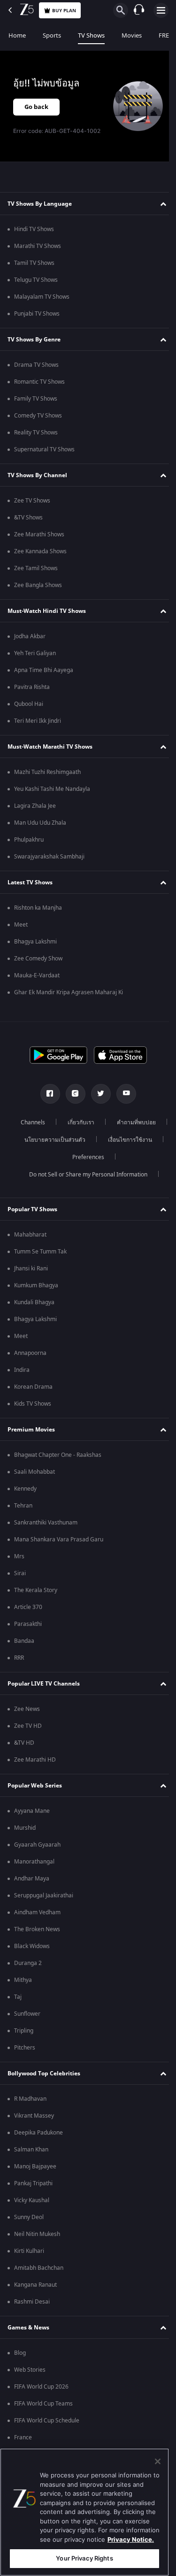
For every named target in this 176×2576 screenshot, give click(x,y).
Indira (22, 1370)
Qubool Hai (29, 704)
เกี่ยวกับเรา (108, 1122)
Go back (36, 107)
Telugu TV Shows (36, 280)
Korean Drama (33, 1387)
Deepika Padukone (38, 2133)
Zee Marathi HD (35, 1760)
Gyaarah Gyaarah (37, 1845)
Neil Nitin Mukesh (37, 2234)
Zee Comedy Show (38, 959)
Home (17, 35)
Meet (21, 925)
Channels (60, 1122)
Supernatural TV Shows (44, 449)
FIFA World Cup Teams (43, 2404)
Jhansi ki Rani (31, 1269)
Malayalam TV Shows (42, 297)
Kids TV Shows (33, 1404)
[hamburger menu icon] (161, 10)
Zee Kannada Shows (40, 551)
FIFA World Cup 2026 (41, 2387)
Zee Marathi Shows (39, 534)
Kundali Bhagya (34, 1302)
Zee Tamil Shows (36, 568)
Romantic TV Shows (39, 382)
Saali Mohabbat (34, 1472)
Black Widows (32, 1946)
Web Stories (30, 2370)
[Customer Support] (139, 10)
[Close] (158, 2461)
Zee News (27, 1709)
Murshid (25, 1828)
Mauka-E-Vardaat (37, 975)
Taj (18, 1997)
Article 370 (28, 1607)
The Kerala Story (36, 1590)
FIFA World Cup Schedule (47, 2421)
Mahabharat (30, 1235)
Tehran (23, 1506)
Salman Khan (31, 2150)
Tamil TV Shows (34, 263)
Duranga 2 (28, 1963)
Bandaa (24, 1641)
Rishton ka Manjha (38, 908)
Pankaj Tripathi (33, 2183)
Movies (132, 35)
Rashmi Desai (32, 2302)
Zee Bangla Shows (38, 585)
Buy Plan (64, 11)
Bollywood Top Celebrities (44, 2073)
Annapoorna (30, 1353)
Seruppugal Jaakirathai (44, 1895)
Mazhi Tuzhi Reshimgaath (47, 772)
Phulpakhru (29, 840)
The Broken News (37, 1929)
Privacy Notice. (131, 2539)
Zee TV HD (28, 1726)
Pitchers (25, 2048)
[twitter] (97, 1094)
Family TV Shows (36, 399)
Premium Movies (31, 1430)
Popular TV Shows (32, 1209)
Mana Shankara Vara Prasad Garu (59, 1539)
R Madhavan (30, 2099)
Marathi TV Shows (38, 246)
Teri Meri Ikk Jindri (38, 721)
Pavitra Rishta (32, 687)
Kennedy (25, 1489)
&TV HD (24, 1743)
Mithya (23, 1980)
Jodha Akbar (30, 636)
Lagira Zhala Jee (35, 806)
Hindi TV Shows (34, 229)
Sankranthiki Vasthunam (46, 1523)
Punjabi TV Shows (37, 314)
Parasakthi (28, 1624)
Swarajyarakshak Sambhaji (49, 857)
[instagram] (72, 1094)
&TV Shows (28, 518)
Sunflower (27, 2014)
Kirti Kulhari (29, 2251)
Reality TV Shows (36, 433)
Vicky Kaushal (32, 2200)
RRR (19, 1658)
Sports (52, 35)
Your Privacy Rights (84, 2558)
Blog (20, 2353)
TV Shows (91, 35)
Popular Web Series (35, 1786)
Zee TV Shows (32, 501)
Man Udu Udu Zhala (40, 823)
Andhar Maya (32, 1879)
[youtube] (122, 1094)
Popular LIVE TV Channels (44, 1684)
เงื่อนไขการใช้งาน (57, 1157)
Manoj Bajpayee (35, 2166)
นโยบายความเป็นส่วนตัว (115, 1140)
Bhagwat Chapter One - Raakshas (58, 1455)
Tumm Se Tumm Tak (40, 1252)
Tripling (24, 2031)
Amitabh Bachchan (39, 2268)
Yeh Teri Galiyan (35, 653)
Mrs (19, 1556)
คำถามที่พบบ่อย (43, 1140)
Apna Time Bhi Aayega (44, 670)
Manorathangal (34, 1862)
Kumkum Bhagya (36, 1285)
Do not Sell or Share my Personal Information (84, 1175)
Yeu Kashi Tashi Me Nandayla (52, 789)
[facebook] (46, 1094)
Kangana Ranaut (35, 2285)
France (23, 2437)
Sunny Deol (29, 2217)
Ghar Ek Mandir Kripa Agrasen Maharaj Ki (69, 992)
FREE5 (167, 35)
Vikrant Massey (34, 2116)
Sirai (20, 1573)
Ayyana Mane (32, 1811)
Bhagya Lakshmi (35, 942)
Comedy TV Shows (38, 416)
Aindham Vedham (37, 1912)
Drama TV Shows (36, 365)
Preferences (118, 1157)
